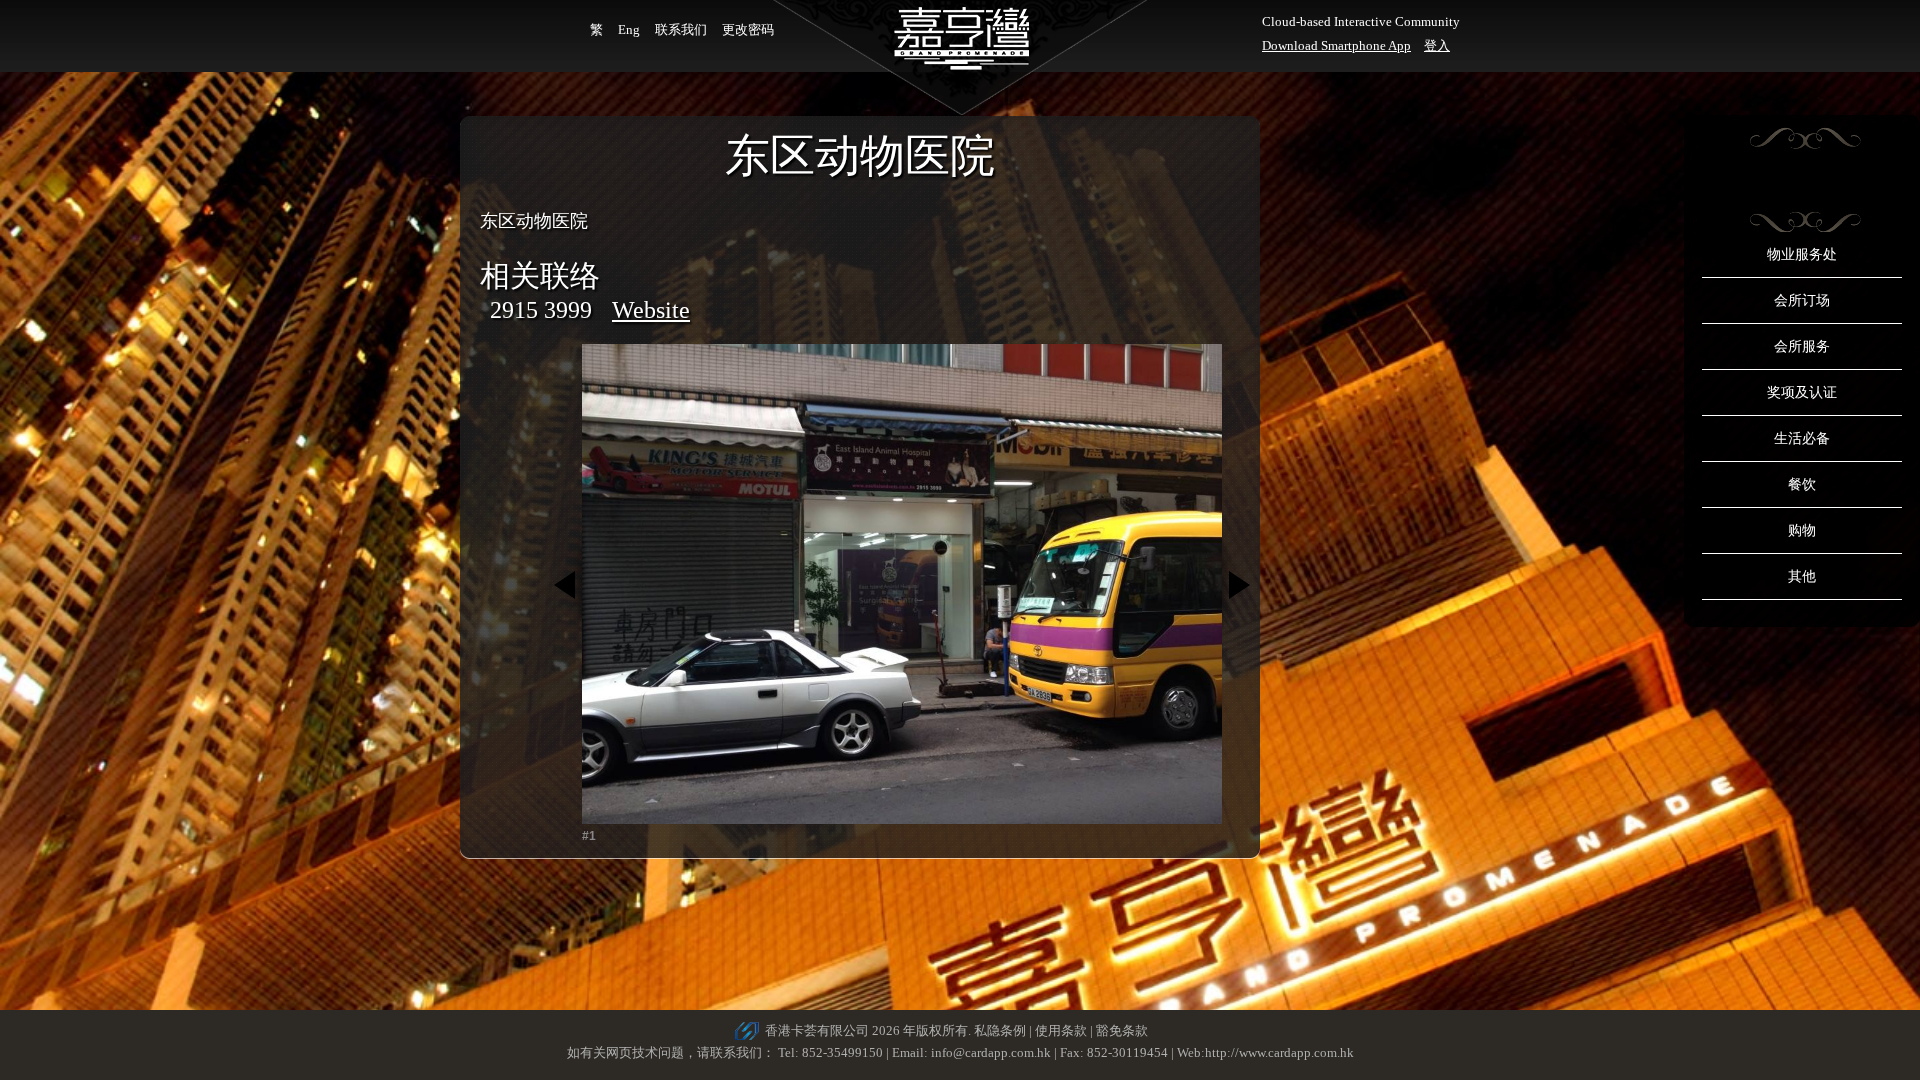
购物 (1802, 530)
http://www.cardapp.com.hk (1279, 1052)
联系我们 (681, 29)
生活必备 (1802, 438)
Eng (629, 29)
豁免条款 (1122, 1030)
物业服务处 (1802, 254)
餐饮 (1802, 484)
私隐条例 (1000, 1030)
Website (651, 310)
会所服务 (1802, 346)
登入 (1437, 45)
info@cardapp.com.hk (992, 1052)
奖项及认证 (1802, 392)
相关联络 (540, 275)
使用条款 (1061, 1030)
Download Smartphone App (1336, 45)
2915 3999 (541, 310)
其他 (1802, 576)
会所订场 (1802, 300)
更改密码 (748, 29)
